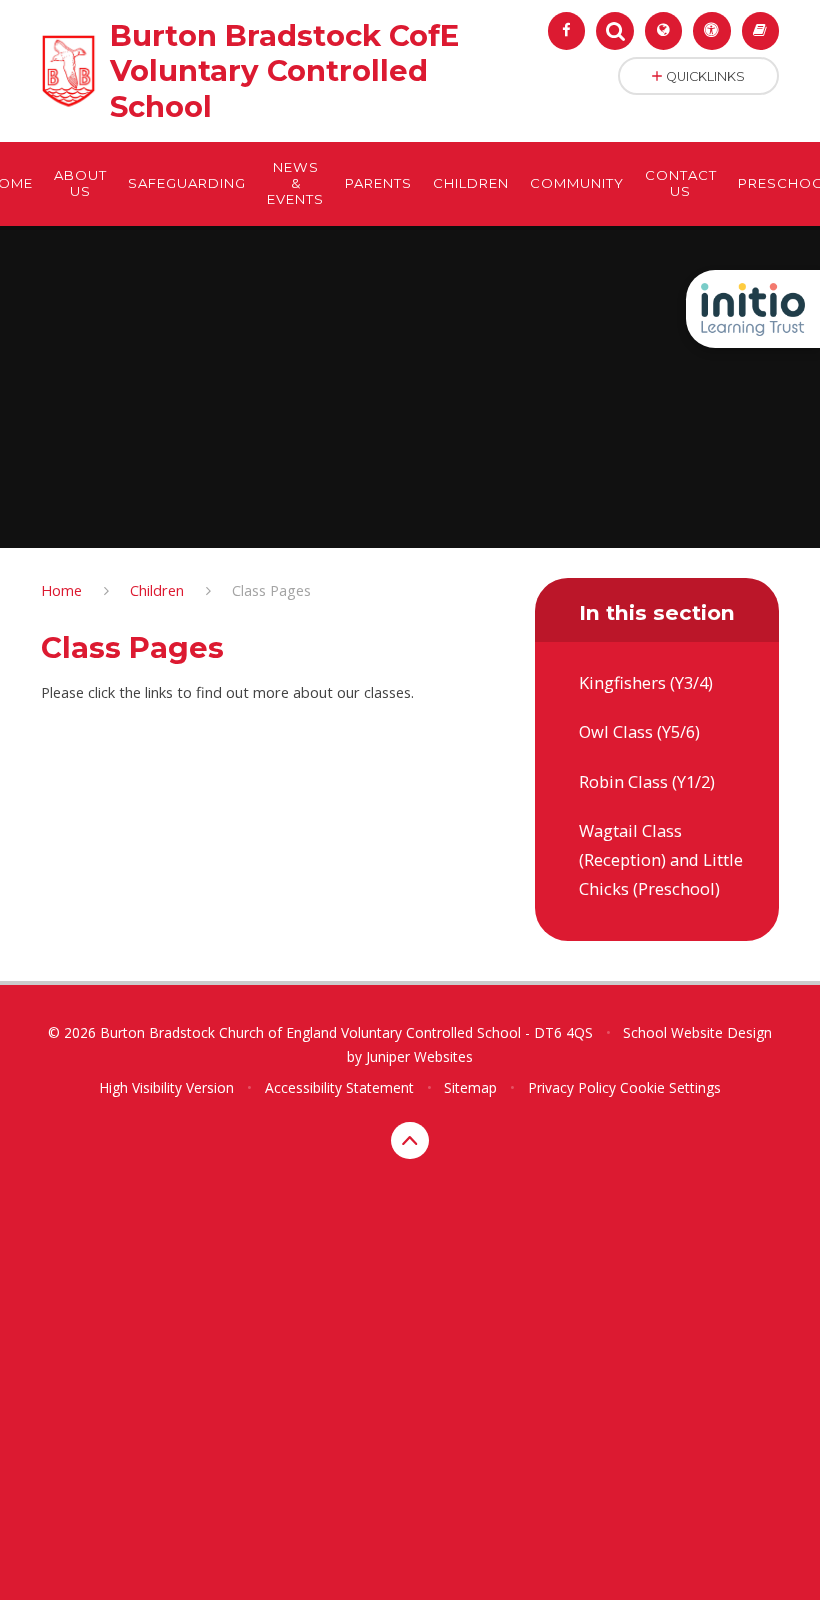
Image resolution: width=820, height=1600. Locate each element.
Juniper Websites (419, 1056)
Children (157, 590)
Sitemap (470, 1087)
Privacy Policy (572, 1087)
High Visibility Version (166, 1087)
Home (61, 590)
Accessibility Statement (339, 1087)
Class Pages (271, 590)
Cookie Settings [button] (670, 1087)
